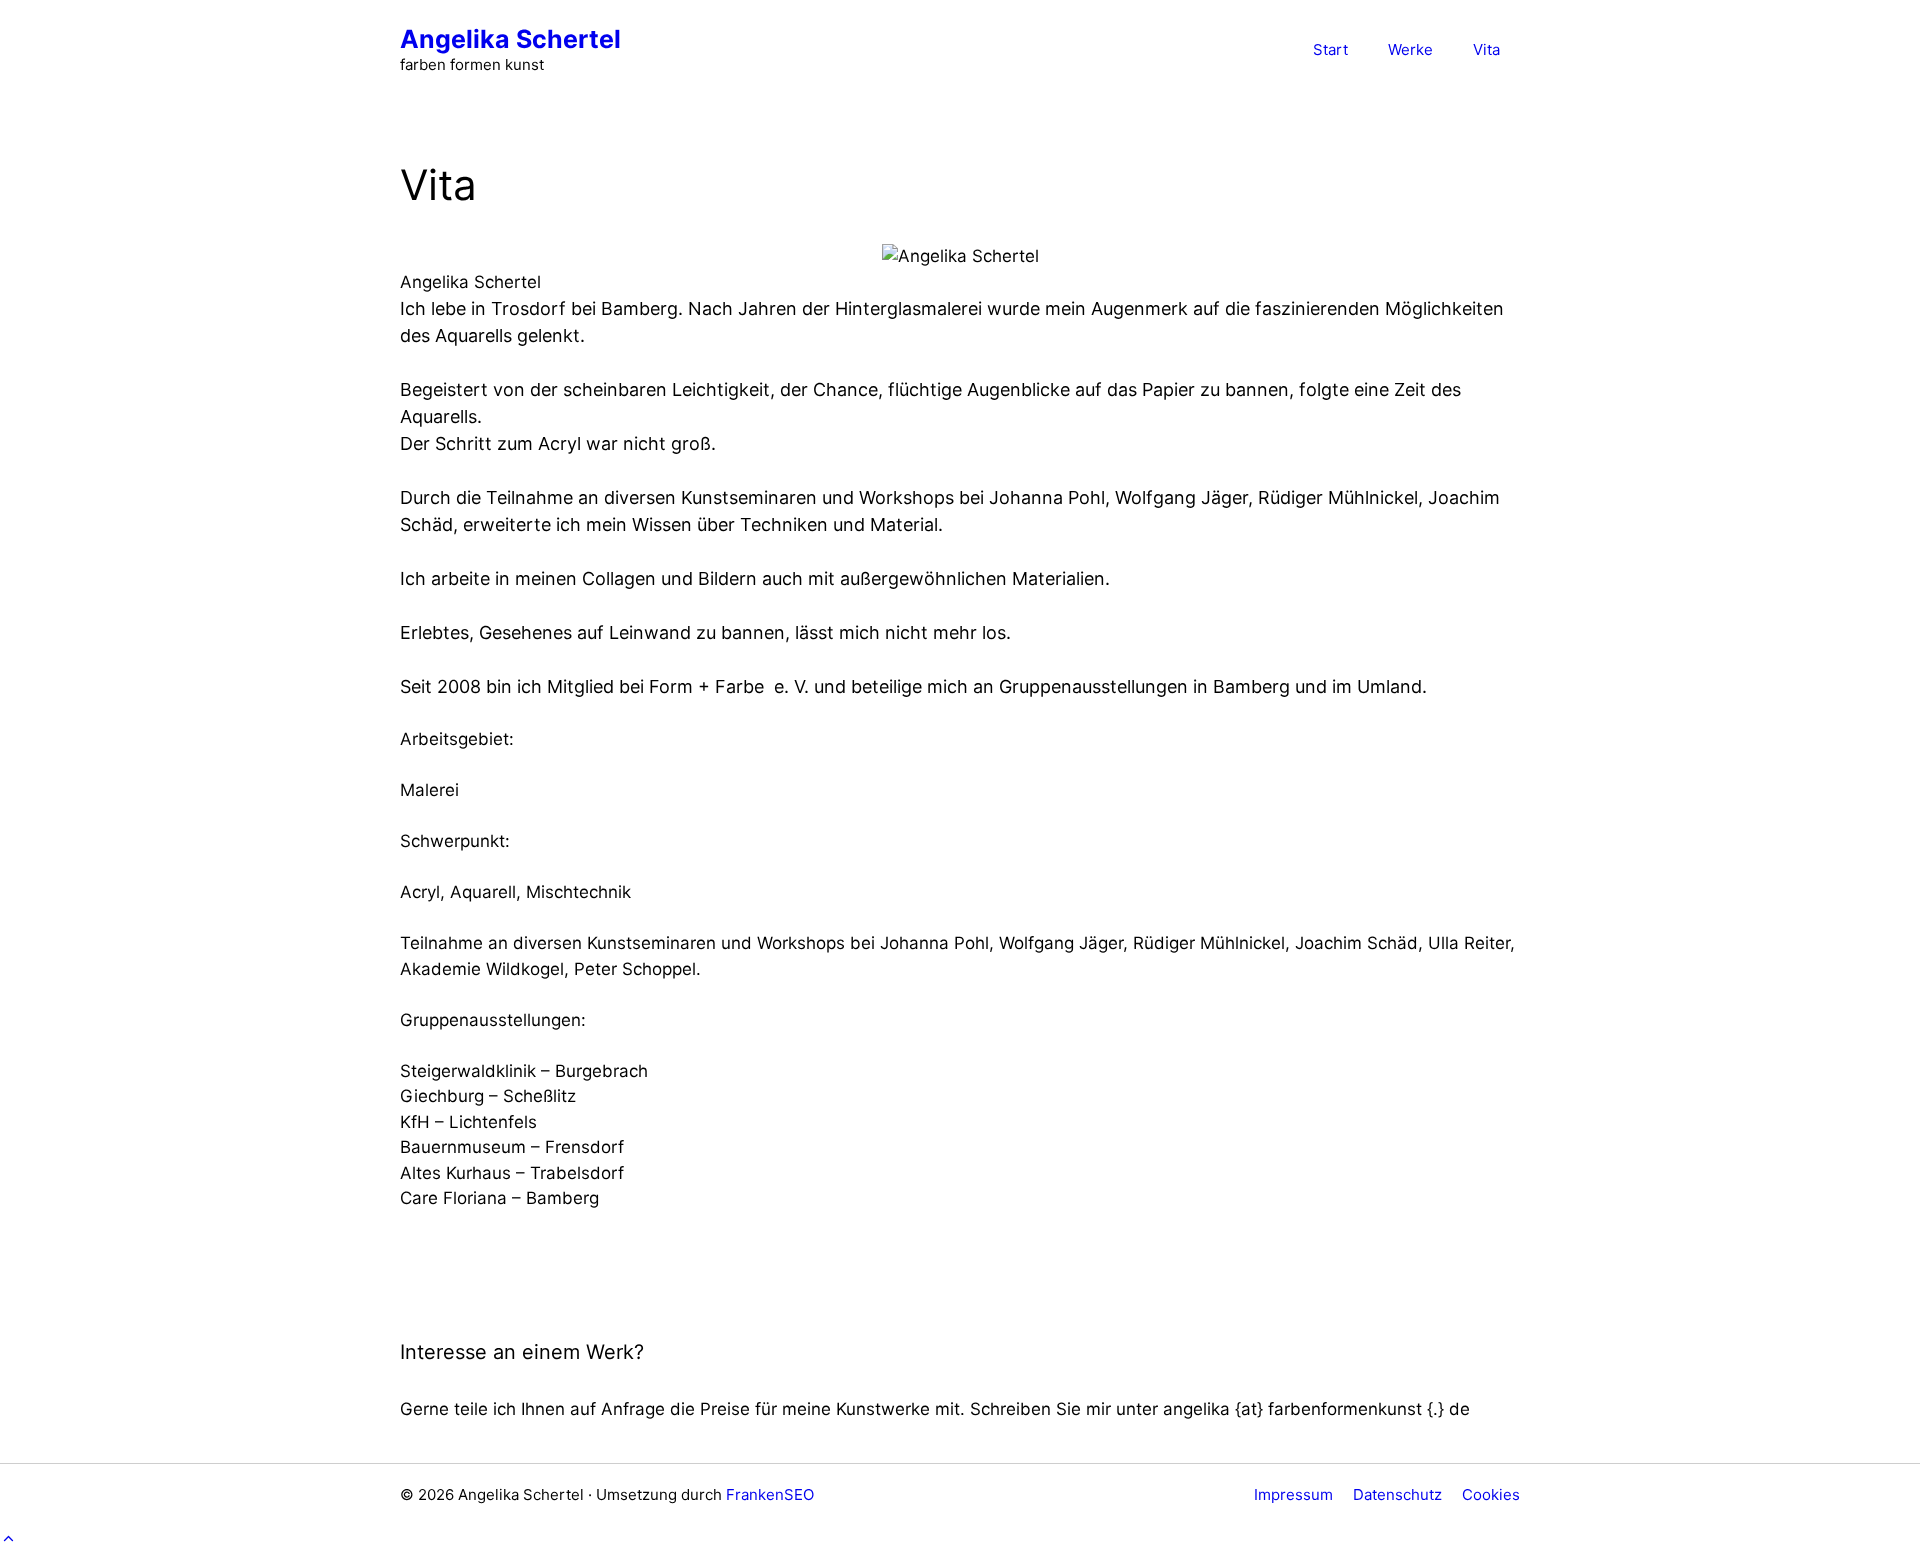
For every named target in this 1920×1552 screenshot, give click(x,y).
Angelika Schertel (510, 39)
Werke (1410, 49)
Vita (1486, 49)
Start (1330, 49)
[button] (8, 1538)
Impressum (1293, 1494)
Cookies (1491, 1494)
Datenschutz (1397, 1494)
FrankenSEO (770, 1494)
